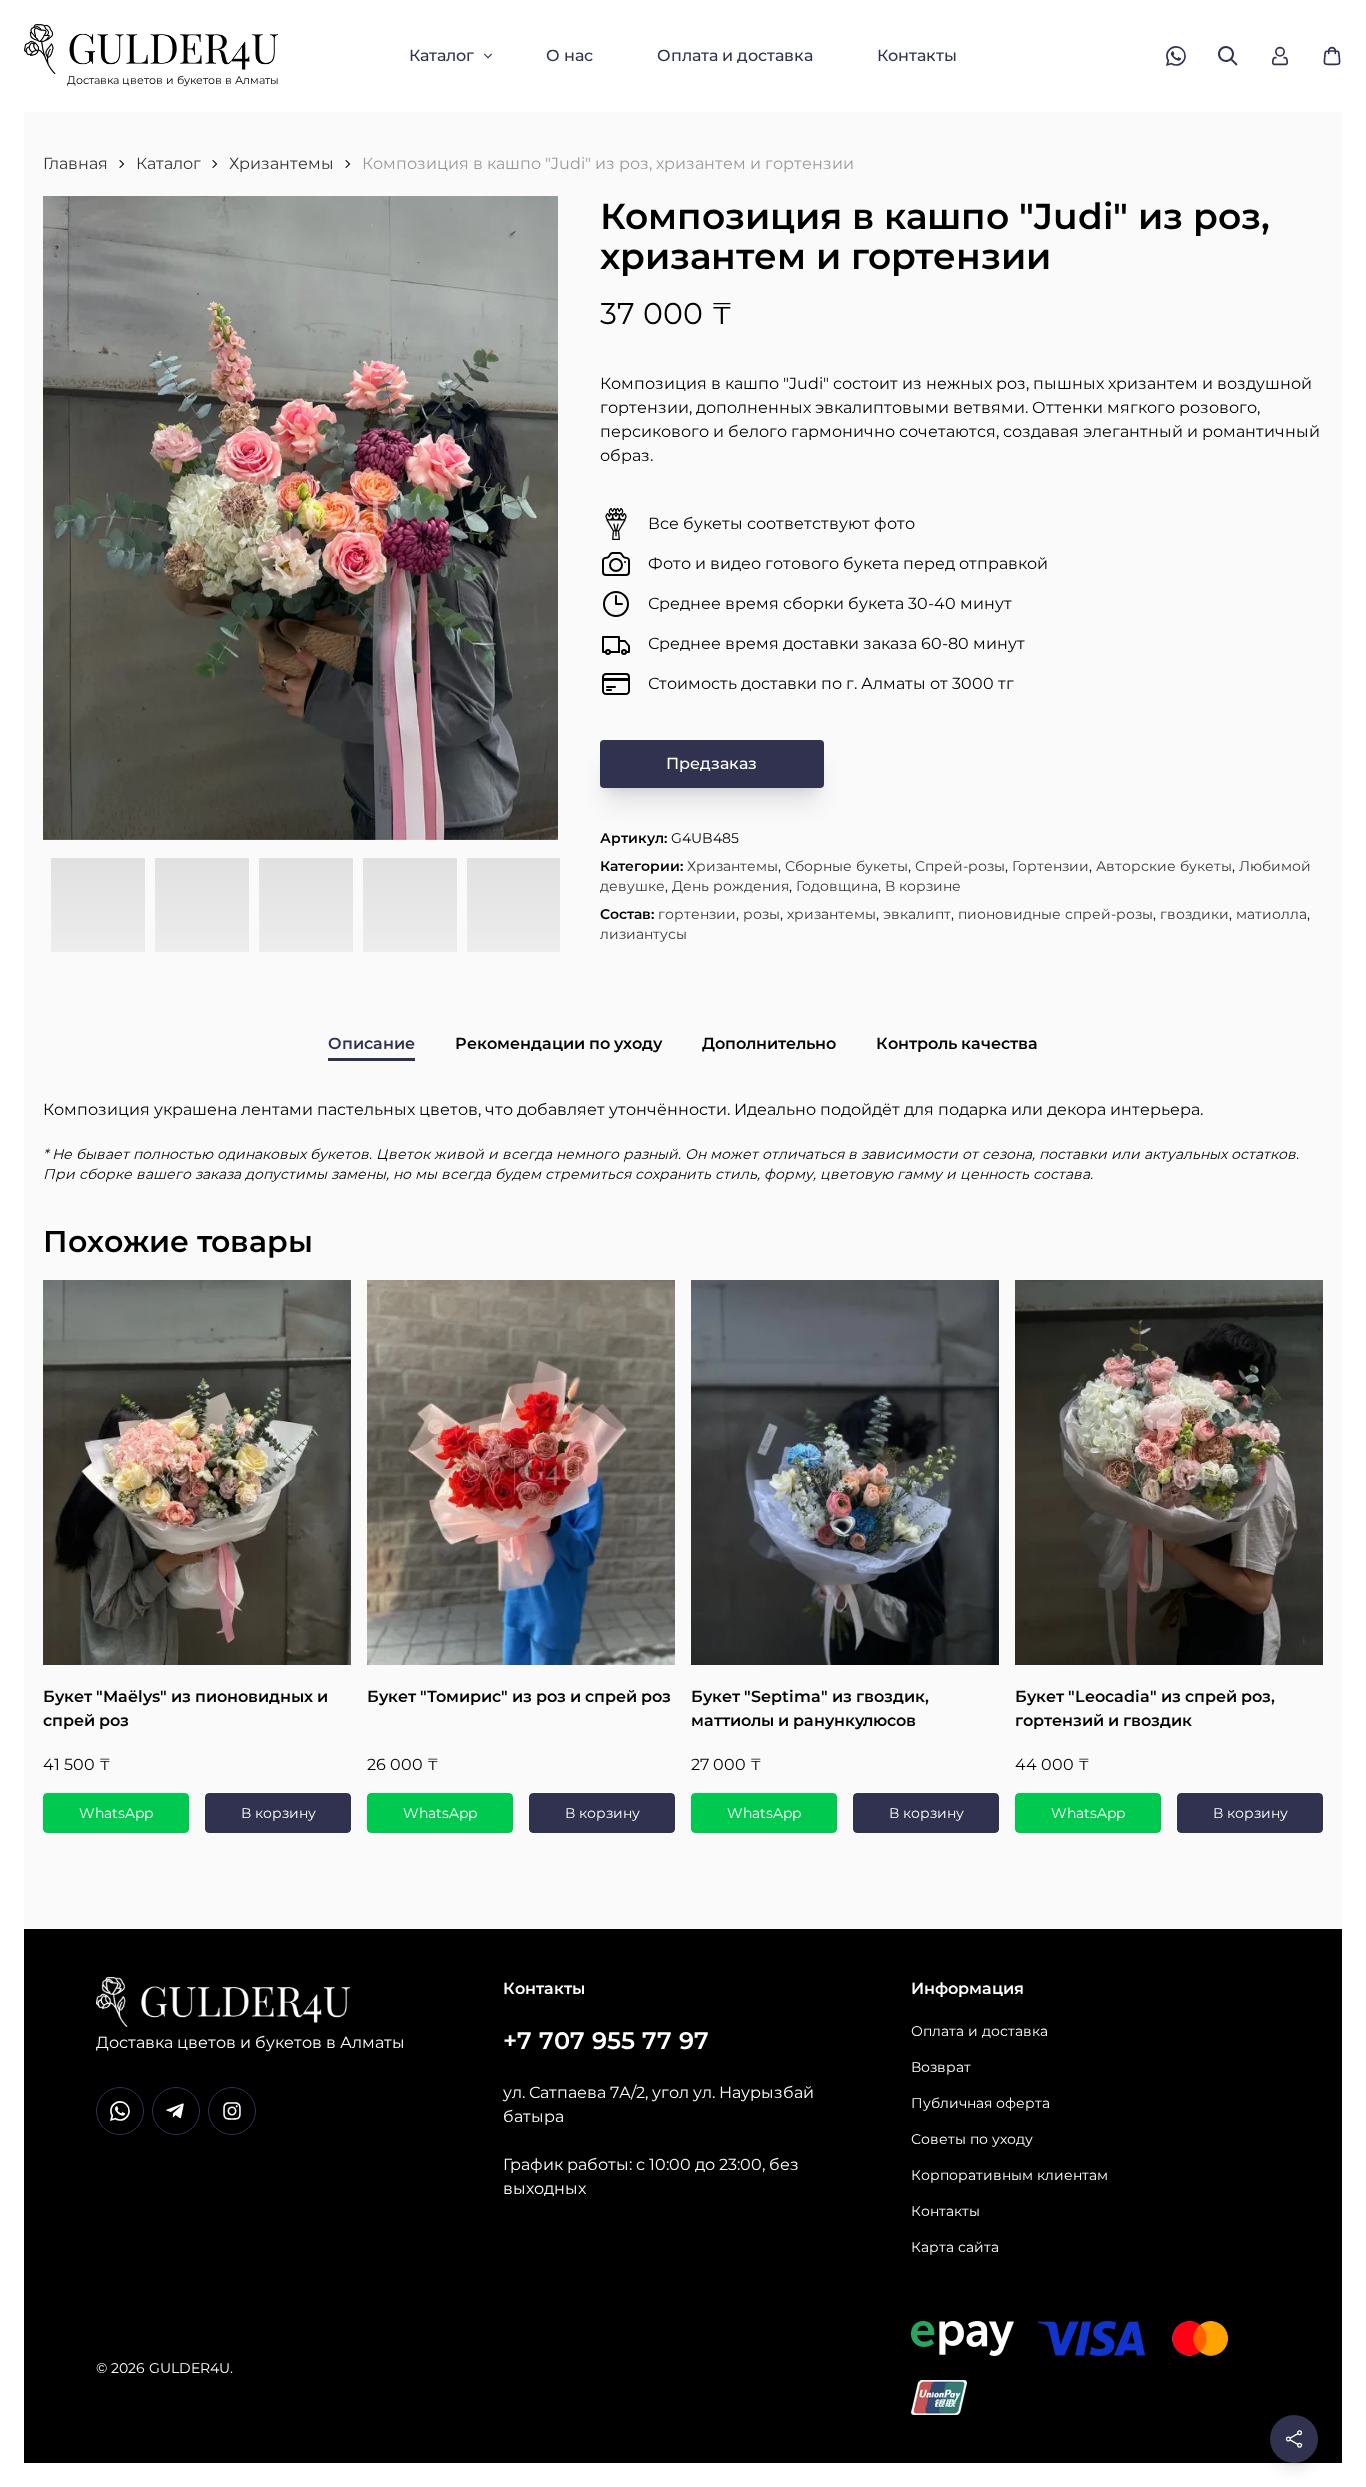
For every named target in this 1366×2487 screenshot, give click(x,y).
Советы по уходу (972, 2139)
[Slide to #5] (514, 906)
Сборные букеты (846, 866)
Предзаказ (711, 763)
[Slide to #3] (306, 906)
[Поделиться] (1294, 2439)
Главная (75, 163)
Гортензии (1050, 866)
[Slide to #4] (410, 906)
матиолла (1271, 914)
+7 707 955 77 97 (606, 2040)
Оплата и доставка (735, 55)
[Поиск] (1228, 56)
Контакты (917, 55)
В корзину (278, 1813)
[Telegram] (176, 2111)
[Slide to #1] (98, 906)
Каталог (441, 55)
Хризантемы (281, 163)
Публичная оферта (980, 2103)
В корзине (923, 886)
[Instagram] (232, 2111)
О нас (569, 55)
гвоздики (1194, 914)
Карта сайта (955, 2247)
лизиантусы (643, 934)
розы (761, 914)
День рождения (730, 886)
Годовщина (837, 886)
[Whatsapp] (120, 2111)
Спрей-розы (960, 866)
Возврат (941, 2067)
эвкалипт (917, 914)
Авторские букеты (1164, 866)
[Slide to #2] (202, 906)
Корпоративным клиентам (1009, 2175)
